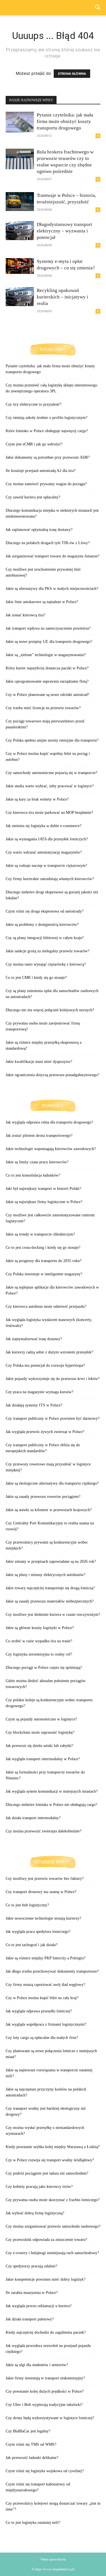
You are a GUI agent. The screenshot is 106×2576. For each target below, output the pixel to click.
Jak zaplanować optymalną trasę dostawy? (39, 530)
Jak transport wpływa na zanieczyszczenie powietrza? (48, 628)
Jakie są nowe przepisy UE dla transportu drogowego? (49, 642)
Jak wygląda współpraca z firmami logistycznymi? (46, 2024)
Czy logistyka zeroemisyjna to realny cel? (39, 1654)
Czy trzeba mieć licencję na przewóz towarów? (43, 708)
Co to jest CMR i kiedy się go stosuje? (36, 978)
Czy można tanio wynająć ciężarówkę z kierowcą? (46, 964)
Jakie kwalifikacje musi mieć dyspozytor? (39, 1062)
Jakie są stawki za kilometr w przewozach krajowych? (49, 1510)
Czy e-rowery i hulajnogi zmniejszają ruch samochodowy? (52, 2253)
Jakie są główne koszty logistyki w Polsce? (40, 1628)
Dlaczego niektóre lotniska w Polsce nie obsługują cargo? (51, 1805)
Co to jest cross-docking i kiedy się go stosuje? (43, 1248)
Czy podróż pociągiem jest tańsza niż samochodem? (47, 2173)
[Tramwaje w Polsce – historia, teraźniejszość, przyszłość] (20, 202)
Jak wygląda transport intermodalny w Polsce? (43, 1759)
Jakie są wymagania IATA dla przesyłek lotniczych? (47, 839)
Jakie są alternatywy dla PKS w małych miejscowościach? (52, 589)
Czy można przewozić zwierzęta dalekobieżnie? (44, 1831)
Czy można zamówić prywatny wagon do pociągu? (46, 484)
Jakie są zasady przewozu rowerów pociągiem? (43, 1497)
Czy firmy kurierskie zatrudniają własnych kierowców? (50, 879)
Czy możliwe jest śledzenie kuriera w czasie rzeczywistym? (53, 1615)
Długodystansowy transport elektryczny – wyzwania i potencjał (64, 231)
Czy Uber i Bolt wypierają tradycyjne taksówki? (44, 2405)
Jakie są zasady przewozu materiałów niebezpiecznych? (50, 1601)
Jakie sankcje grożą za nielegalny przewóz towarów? (47, 951)
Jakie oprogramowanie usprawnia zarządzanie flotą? (47, 681)
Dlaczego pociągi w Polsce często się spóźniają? (44, 1668)
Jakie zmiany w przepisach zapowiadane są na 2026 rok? (51, 1561)
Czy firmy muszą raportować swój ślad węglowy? (45, 1985)
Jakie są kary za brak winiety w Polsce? (37, 799)
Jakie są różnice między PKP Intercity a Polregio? (46, 1958)
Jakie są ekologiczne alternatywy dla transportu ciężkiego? (52, 1483)
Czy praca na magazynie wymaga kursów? (39, 1392)
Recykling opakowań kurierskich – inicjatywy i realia (62, 297)
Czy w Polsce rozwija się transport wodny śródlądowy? (50, 2160)
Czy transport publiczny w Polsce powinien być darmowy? (53, 1418)
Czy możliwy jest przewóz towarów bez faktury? (45, 1879)
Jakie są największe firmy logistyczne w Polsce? (44, 1202)
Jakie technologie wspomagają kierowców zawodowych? (51, 1149)
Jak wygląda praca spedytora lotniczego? (38, 1932)
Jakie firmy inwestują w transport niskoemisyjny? (45, 2378)
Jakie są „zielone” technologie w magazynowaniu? (46, 655)
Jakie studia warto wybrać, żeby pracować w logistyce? (50, 786)
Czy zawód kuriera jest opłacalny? (33, 497)
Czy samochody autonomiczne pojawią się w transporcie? (51, 773)
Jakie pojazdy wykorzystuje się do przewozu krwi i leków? (53, 1379)
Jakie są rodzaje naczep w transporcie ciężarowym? (46, 866)
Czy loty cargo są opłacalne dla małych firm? (42, 2038)
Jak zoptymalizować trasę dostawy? (34, 1339)
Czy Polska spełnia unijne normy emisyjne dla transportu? (52, 740)
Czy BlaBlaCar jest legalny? (28, 2431)
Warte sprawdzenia (53, 2559)
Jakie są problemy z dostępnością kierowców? (42, 925)
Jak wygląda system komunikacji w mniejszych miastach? (52, 1791)
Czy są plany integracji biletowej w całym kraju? (45, 938)
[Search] (98, 8)
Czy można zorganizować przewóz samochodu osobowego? (53, 2226)
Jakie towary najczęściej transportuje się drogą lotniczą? (50, 1588)
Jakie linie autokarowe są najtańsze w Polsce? (42, 602)
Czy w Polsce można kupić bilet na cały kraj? (42, 1998)
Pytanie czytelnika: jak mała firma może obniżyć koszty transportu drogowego (65, 121)
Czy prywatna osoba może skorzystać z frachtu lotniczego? (53, 2200)
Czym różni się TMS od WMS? (31, 2444)
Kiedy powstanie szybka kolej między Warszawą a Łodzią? (53, 2147)
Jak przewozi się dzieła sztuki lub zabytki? (39, 1746)
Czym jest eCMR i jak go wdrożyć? (34, 444)
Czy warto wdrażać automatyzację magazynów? (44, 852)
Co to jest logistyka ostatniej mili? (33, 2523)
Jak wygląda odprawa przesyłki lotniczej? (39, 2011)
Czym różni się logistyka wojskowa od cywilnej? (45, 2471)
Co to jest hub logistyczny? (27, 1905)
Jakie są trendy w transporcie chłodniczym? (40, 1234)
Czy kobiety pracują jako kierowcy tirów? (39, 2187)
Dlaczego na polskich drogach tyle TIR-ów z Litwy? (48, 543)
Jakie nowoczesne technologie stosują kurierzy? (43, 1918)
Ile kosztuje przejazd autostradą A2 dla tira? (41, 471)
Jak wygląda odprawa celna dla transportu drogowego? (49, 1122)
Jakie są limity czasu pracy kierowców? (37, 1162)
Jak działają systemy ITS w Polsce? (34, 1405)
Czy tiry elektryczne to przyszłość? (33, 404)
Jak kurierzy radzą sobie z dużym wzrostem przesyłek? (49, 1352)
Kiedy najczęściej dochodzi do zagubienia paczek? (46, 2332)
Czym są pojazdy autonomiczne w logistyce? (41, 1719)
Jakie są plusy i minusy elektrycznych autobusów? (46, 1575)
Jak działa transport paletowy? (30, 2319)
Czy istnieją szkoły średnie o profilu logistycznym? (46, 418)
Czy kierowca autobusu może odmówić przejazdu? (46, 1306)
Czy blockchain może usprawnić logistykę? (40, 1732)
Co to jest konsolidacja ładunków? (33, 1175)
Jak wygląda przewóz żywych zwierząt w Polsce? (45, 1432)
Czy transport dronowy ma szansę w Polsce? (41, 1892)
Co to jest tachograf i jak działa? (32, 1945)
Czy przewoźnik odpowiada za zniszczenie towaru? (46, 2240)
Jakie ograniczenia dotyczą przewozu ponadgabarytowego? (52, 1075)
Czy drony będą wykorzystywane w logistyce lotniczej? (50, 2418)
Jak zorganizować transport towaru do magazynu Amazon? (52, 556)
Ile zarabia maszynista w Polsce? (32, 2293)
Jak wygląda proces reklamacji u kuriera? (39, 2306)
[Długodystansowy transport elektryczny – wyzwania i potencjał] (20, 231)
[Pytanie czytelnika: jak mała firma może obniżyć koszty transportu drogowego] (20, 122)
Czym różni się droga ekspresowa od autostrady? (45, 911)
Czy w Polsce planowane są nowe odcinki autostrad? (47, 695)
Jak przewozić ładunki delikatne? (32, 2458)
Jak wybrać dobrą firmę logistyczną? (35, 2213)
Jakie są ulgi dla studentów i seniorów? (37, 2365)
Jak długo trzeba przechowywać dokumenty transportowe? (52, 1971)
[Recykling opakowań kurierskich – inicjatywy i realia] (20, 297)
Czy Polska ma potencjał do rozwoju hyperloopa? (45, 1365)
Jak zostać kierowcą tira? (25, 615)
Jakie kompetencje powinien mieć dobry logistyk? (46, 2279)
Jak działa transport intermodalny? (33, 1818)
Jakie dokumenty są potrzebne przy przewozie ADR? (48, 457)
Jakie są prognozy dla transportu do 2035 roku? (44, 1261)
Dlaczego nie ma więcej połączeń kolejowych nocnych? (50, 1010)
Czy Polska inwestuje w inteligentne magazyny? (44, 1274)
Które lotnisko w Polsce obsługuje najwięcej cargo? (47, 431)
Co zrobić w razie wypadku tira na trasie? (39, 1641)
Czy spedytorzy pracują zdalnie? (31, 2266)
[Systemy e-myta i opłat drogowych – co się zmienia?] (20, 266)
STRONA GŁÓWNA (72, 74)
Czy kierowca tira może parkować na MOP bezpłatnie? (49, 813)
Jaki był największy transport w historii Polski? (43, 1189)
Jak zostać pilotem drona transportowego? (39, 1136)
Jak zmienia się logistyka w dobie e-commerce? (44, 826)
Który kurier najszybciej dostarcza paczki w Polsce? (47, 668)
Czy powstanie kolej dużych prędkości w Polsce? (45, 2391)
